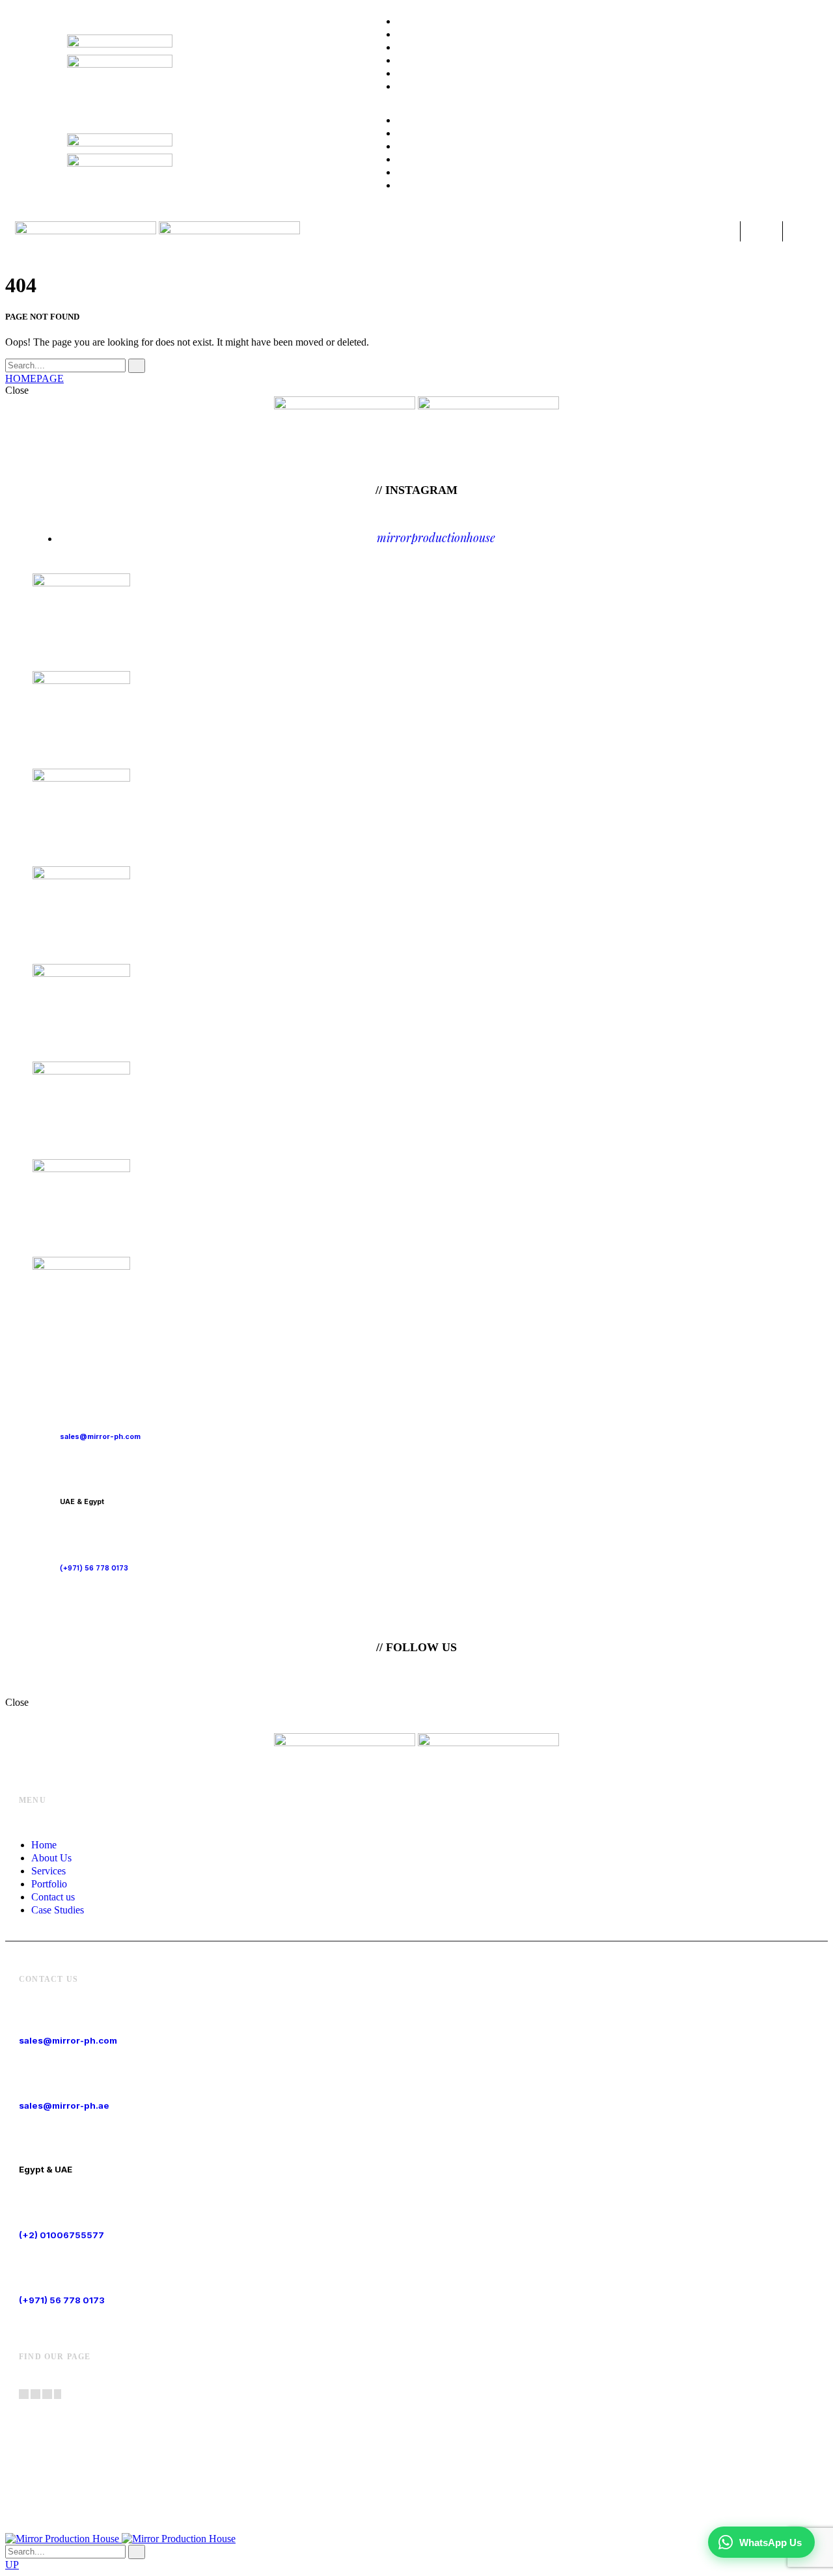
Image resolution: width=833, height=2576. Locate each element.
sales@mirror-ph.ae (64, 2105)
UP (12, 2565)
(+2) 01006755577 (61, 2235)
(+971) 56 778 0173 (62, 2300)
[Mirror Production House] (120, 2539)
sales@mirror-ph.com (68, 2040)
